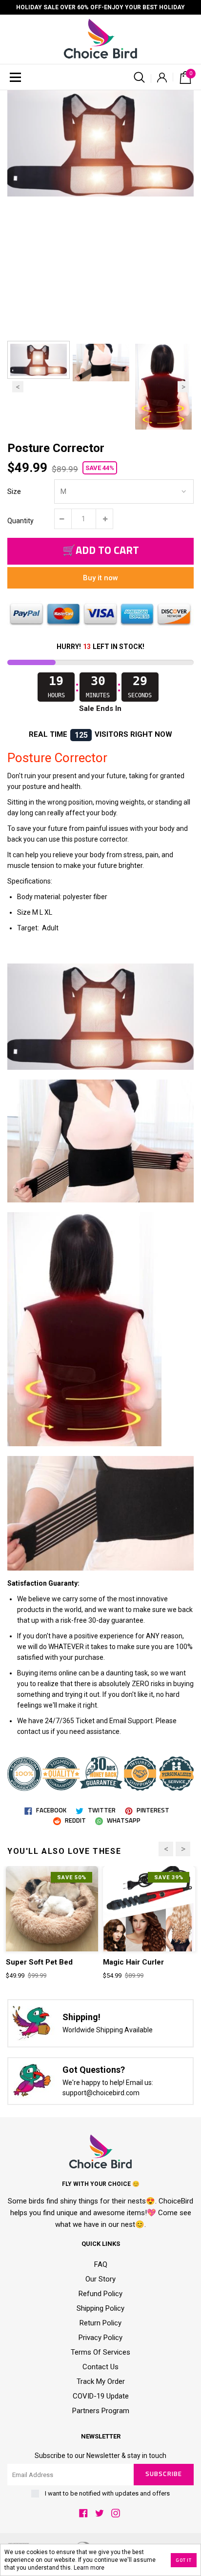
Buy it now (100, 578)
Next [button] (183, 387)
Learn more (89, 2568)
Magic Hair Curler (133, 1962)
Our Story (100, 2279)
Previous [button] (18, 387)
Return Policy (100, 2323)
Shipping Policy (100, 2308)
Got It (184, 2560)
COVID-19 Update (101, 2396)
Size (14, 492)
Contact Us (100, 2367)
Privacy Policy (100, 2338)
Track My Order (101, 2381)
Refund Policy (100, 2294)
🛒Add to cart (101, 551)
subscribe (163, 2474)
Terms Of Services (100, 2352)
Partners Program (101, 2411)
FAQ (101, 2264)
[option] (100, 143)
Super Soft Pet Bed (39, 1962)
